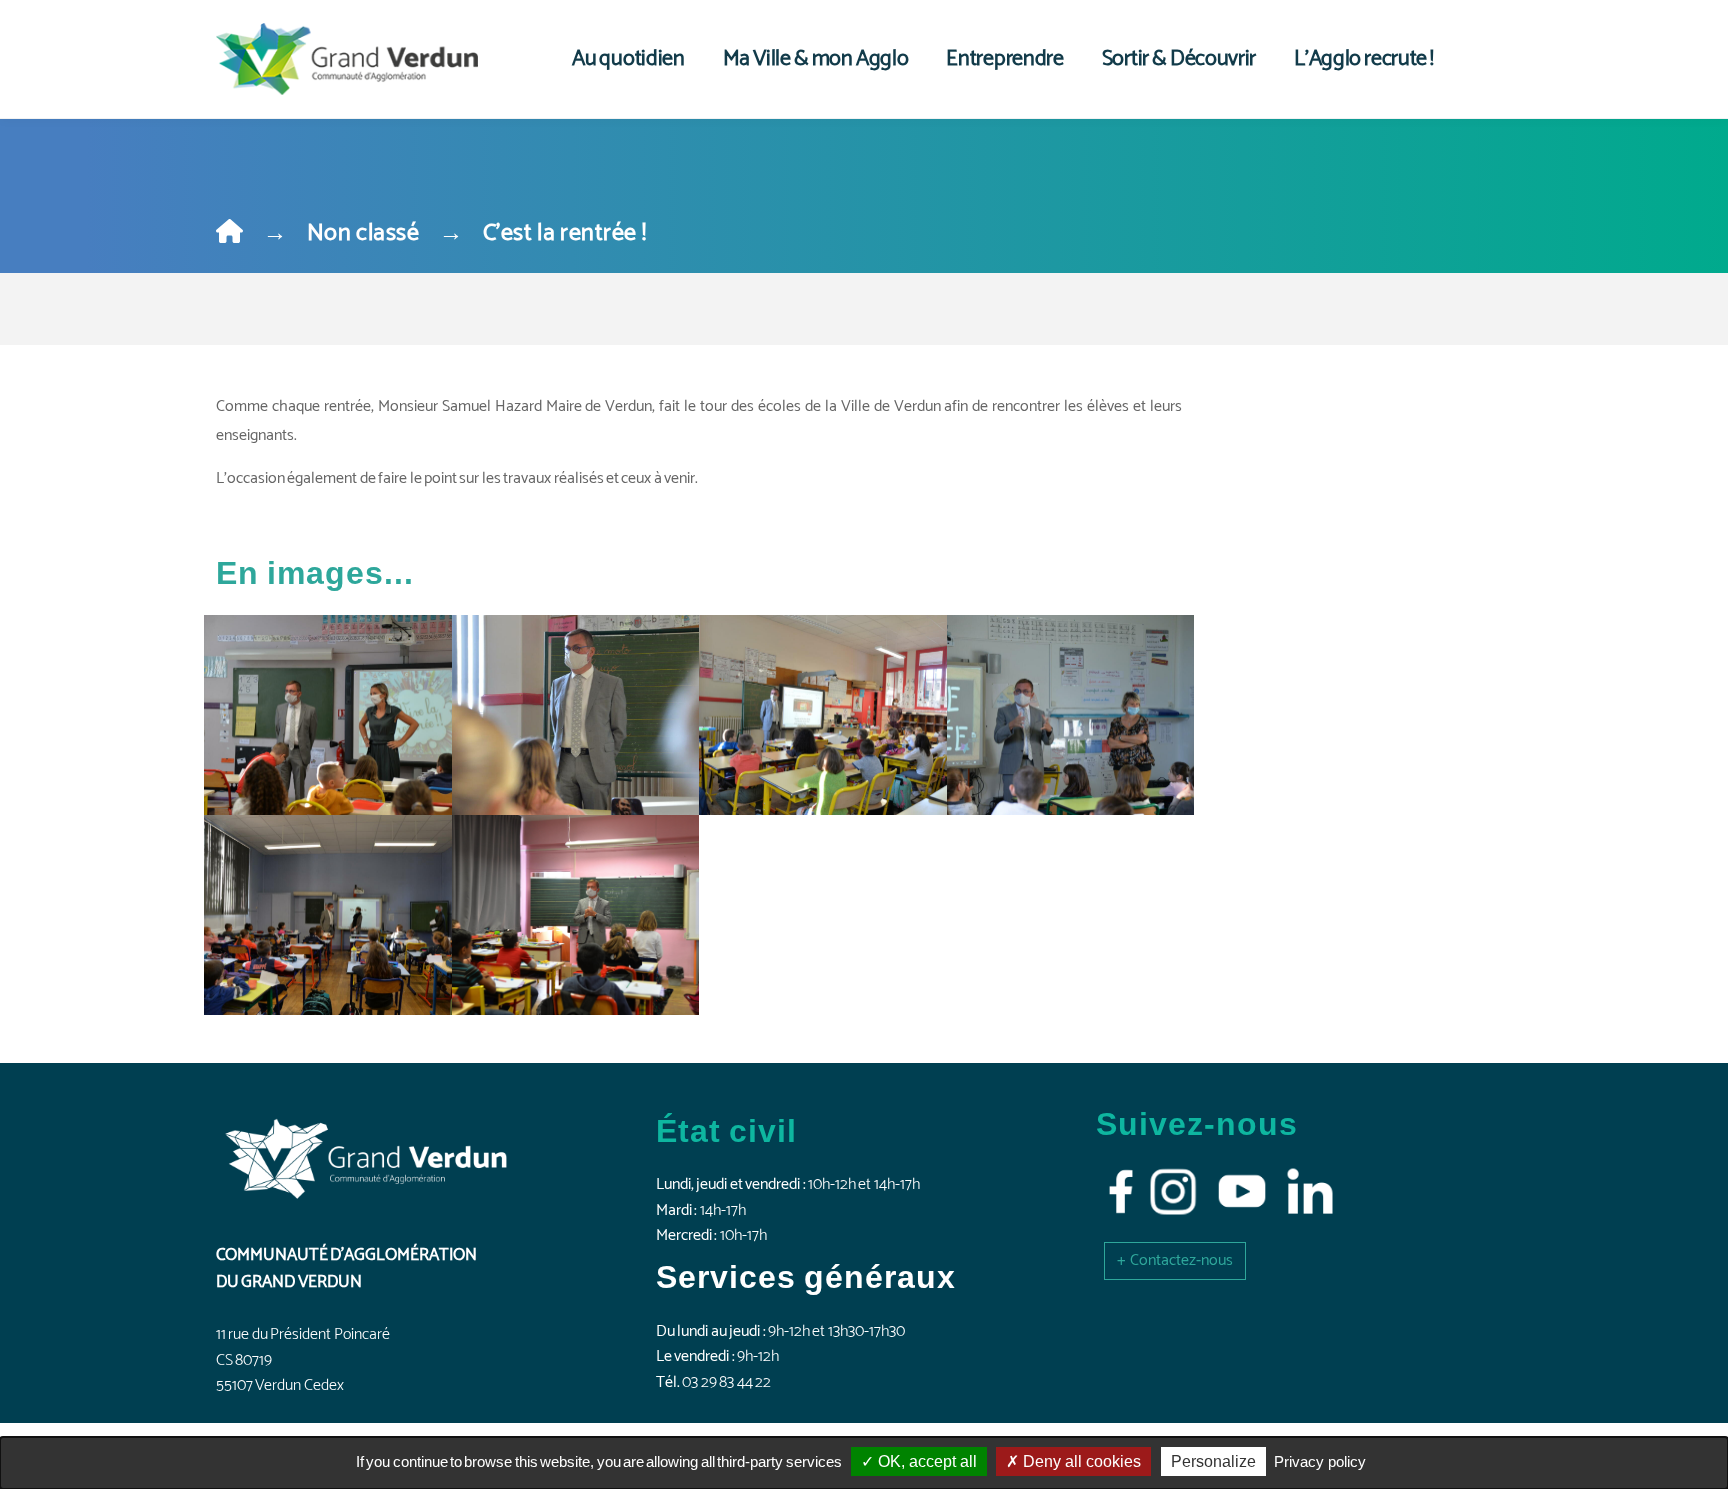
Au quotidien (628, 59)
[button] (1175, 1260)
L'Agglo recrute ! (1364, 59)
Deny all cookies (1080, 1461)
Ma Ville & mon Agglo (816, 59)
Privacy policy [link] (1320, 1461)
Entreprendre (1004, 59)
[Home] (229, 233)
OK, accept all (925, 1461)
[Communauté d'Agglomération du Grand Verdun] (347, 59)
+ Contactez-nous (1175, 1260)
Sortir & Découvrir (1179, 59)
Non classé (363, 233)
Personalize (1213, 1461)
